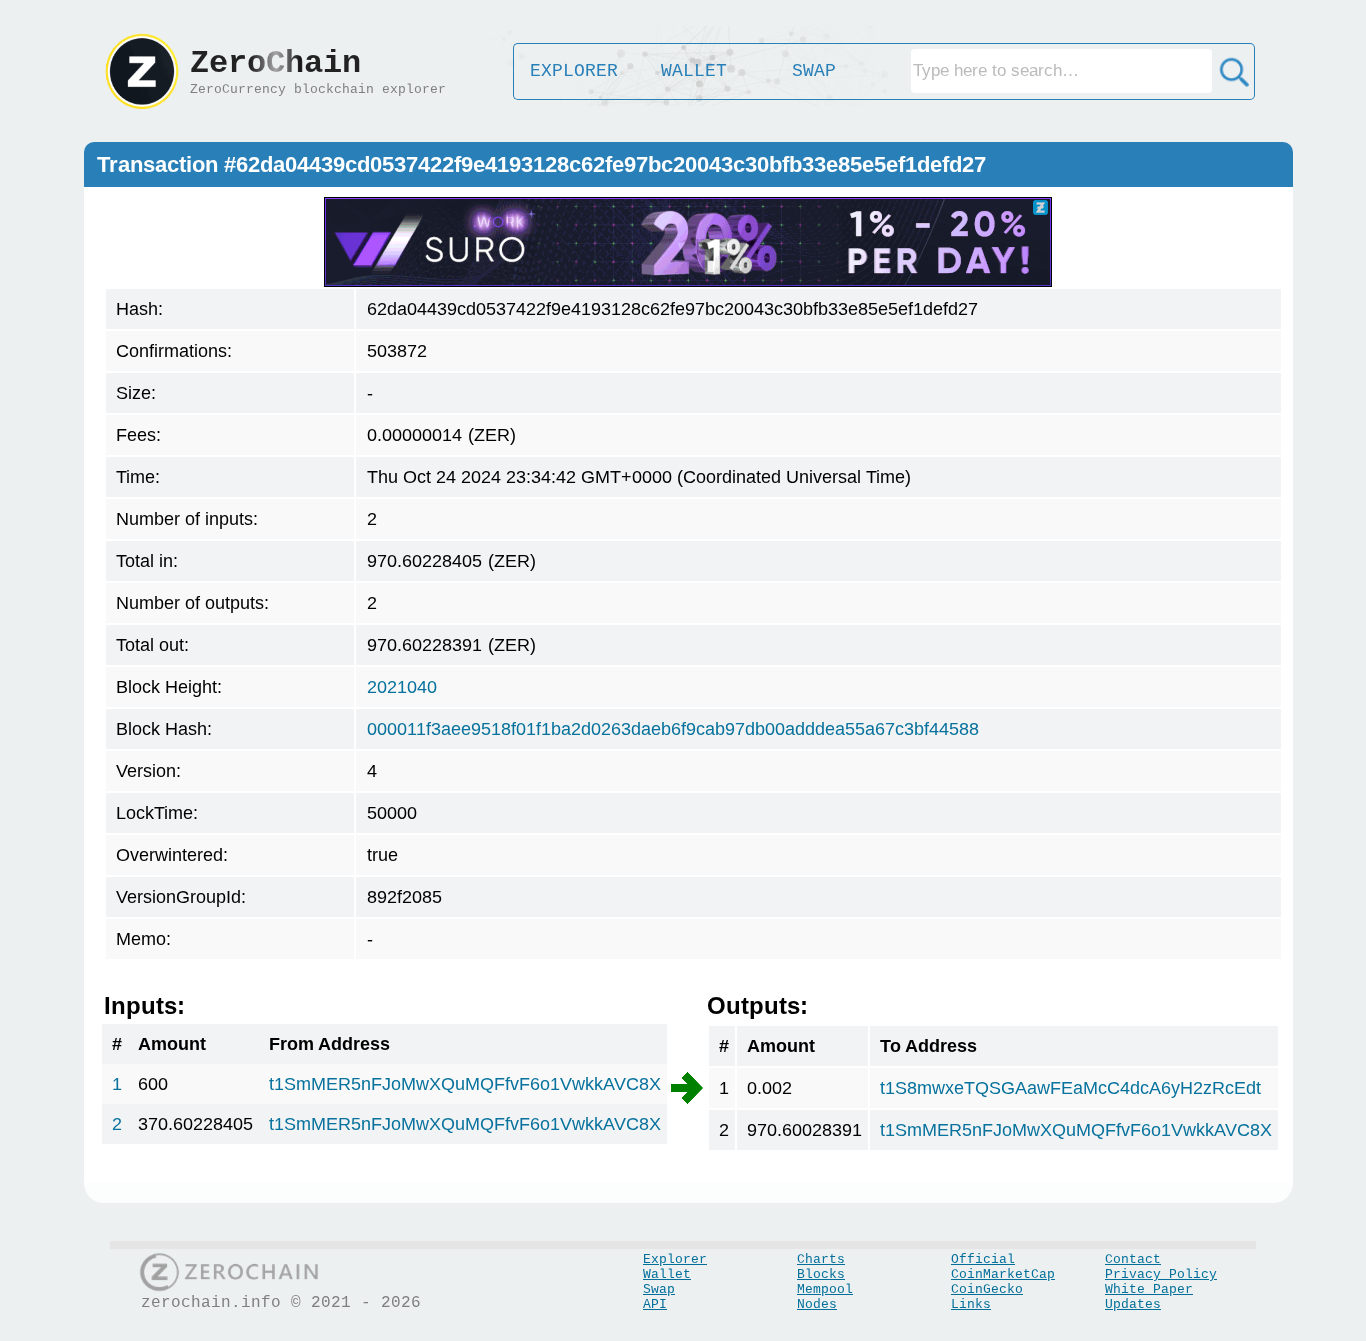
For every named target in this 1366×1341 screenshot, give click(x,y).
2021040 (402, 687)
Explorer (675, 1259)
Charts (821, 1259)
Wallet (667, 1274)
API (655, 1304)
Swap (659, 1289)
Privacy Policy (1161, 1274)
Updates (1133, 1304)
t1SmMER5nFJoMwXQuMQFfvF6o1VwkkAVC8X (465, 1084)
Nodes (817, 1304)
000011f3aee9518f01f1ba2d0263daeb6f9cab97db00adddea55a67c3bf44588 (673, 729)
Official (983, 1259)
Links (971, 1304)
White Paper (1149, 1289)
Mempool (825, 1289)
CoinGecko (987, 1289)
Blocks (821, 1274)
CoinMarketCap (1003, 1274)
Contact (1133, 1259)
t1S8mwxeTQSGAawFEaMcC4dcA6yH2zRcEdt (1070, 1088)
